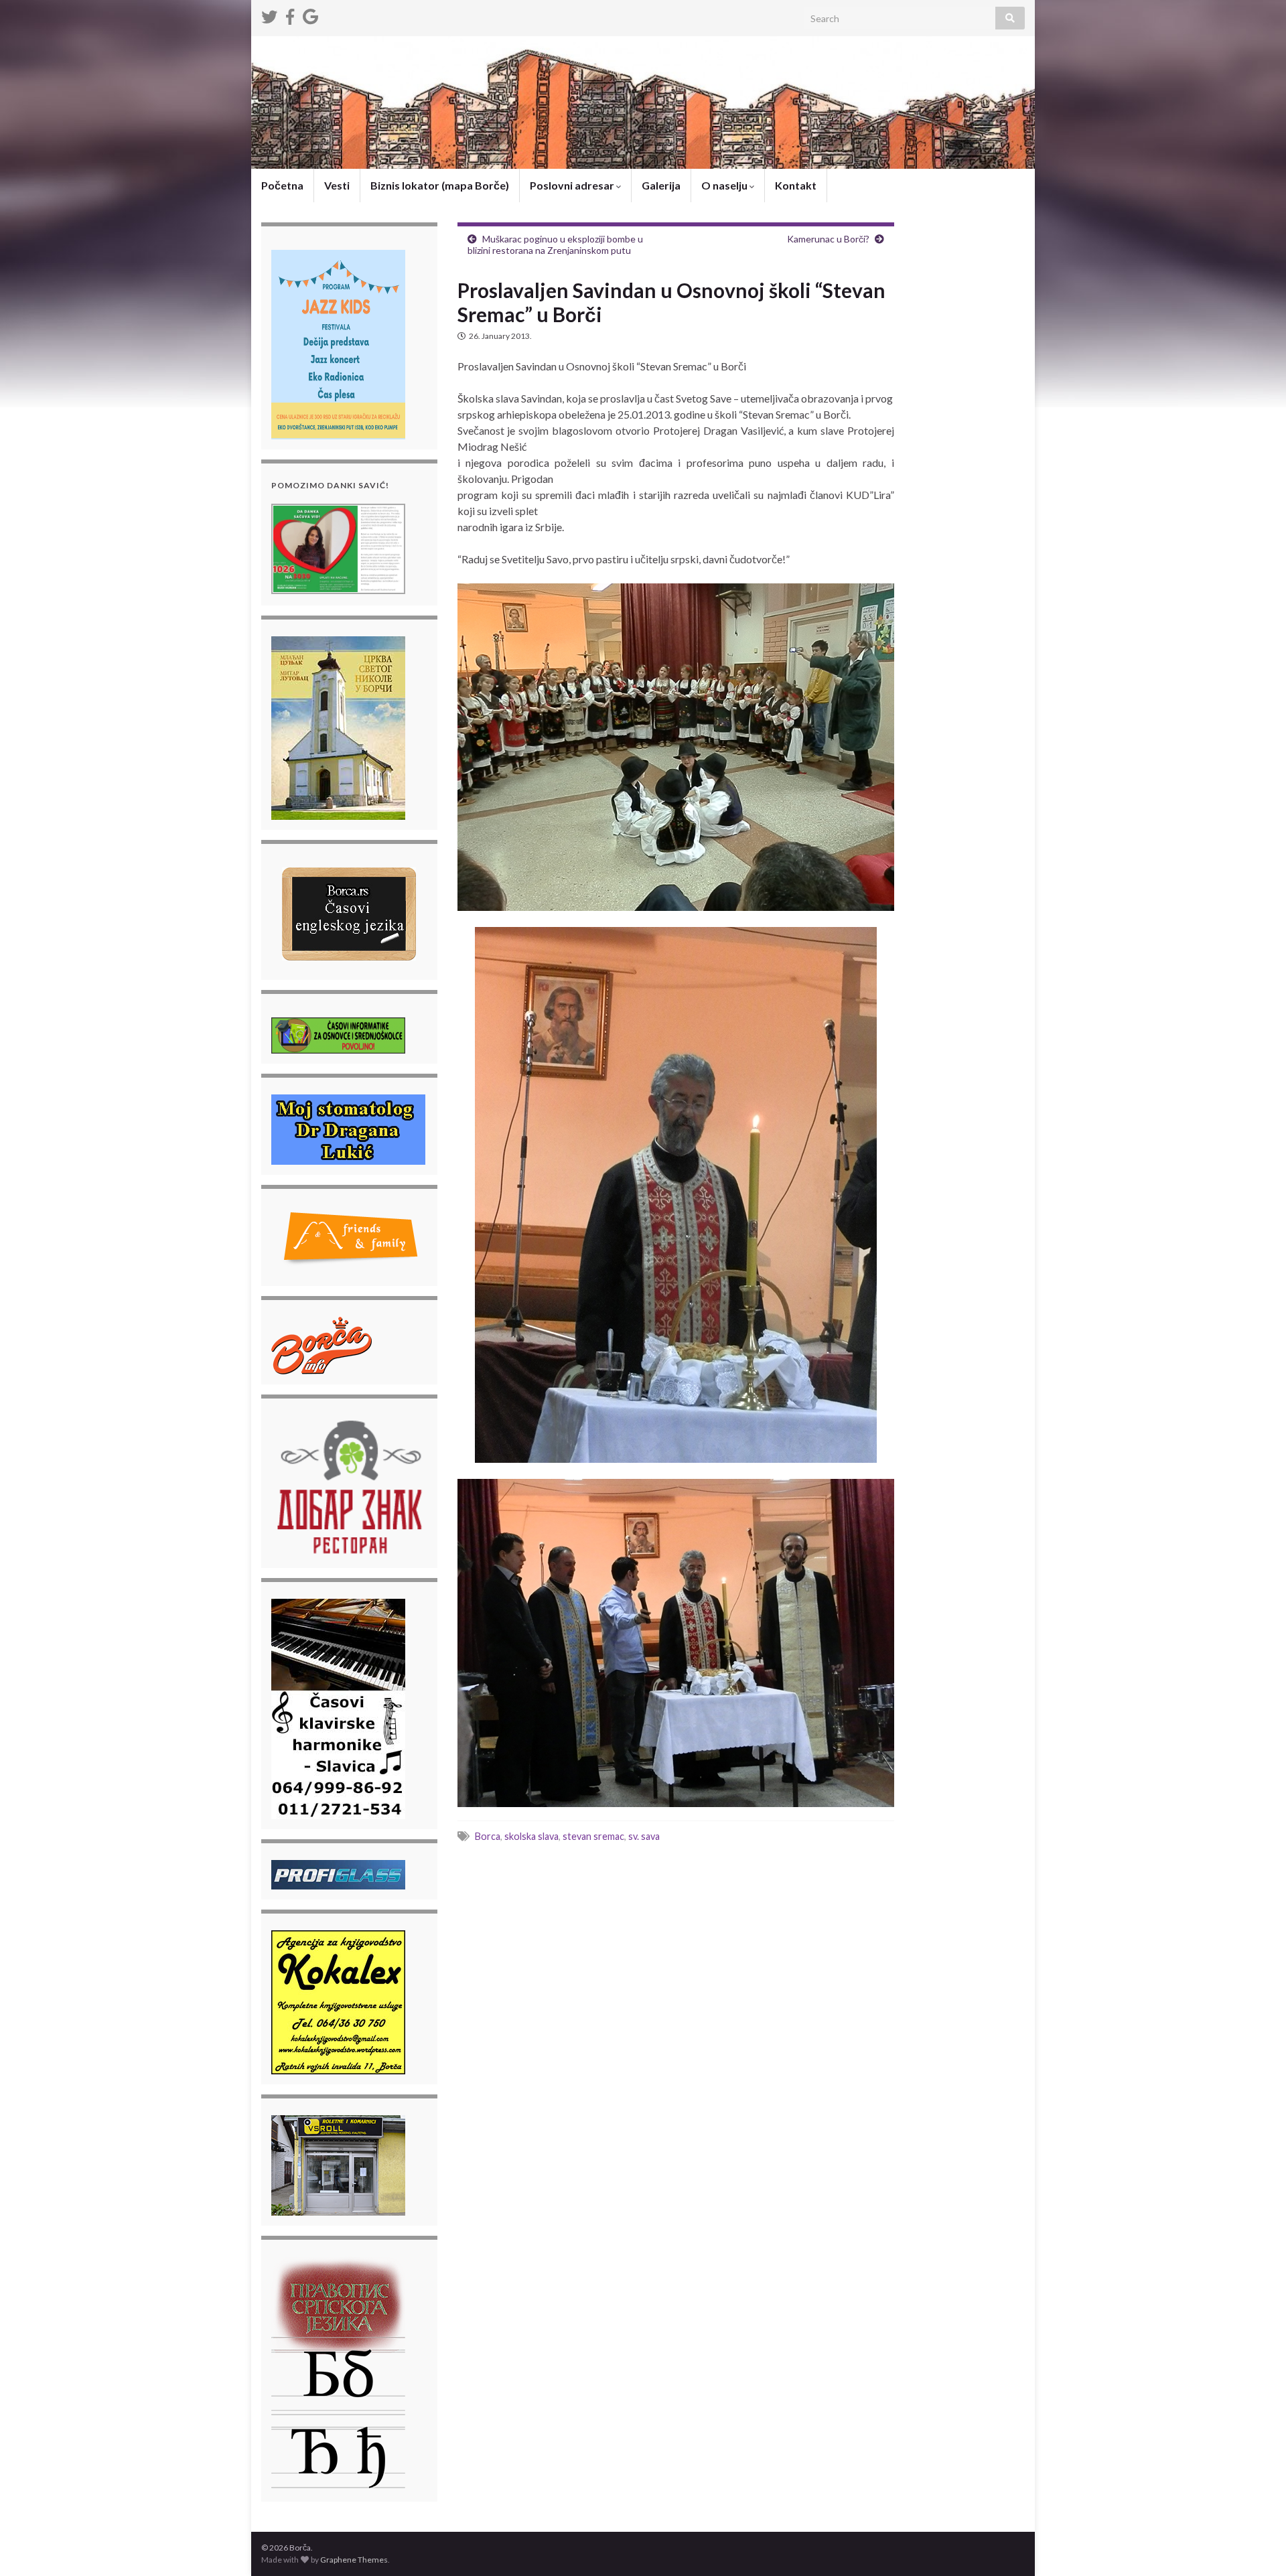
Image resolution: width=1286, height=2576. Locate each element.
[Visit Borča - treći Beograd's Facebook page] (290, 14)
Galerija (661, 185)
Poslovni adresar (573, 185)
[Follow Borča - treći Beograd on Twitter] (269, 14)
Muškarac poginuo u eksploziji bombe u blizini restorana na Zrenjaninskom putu (555, 244)
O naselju (725, 185)
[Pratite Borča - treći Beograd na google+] (310, 14)
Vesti (337, 185)
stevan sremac (593, 1836)
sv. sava (644, 1836)
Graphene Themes (354, 2560)
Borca (488, 1836)
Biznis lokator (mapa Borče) (440, 185)
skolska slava (531, 1836)
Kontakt (796, 185)
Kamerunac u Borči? (828, 239)
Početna (282, 185)
